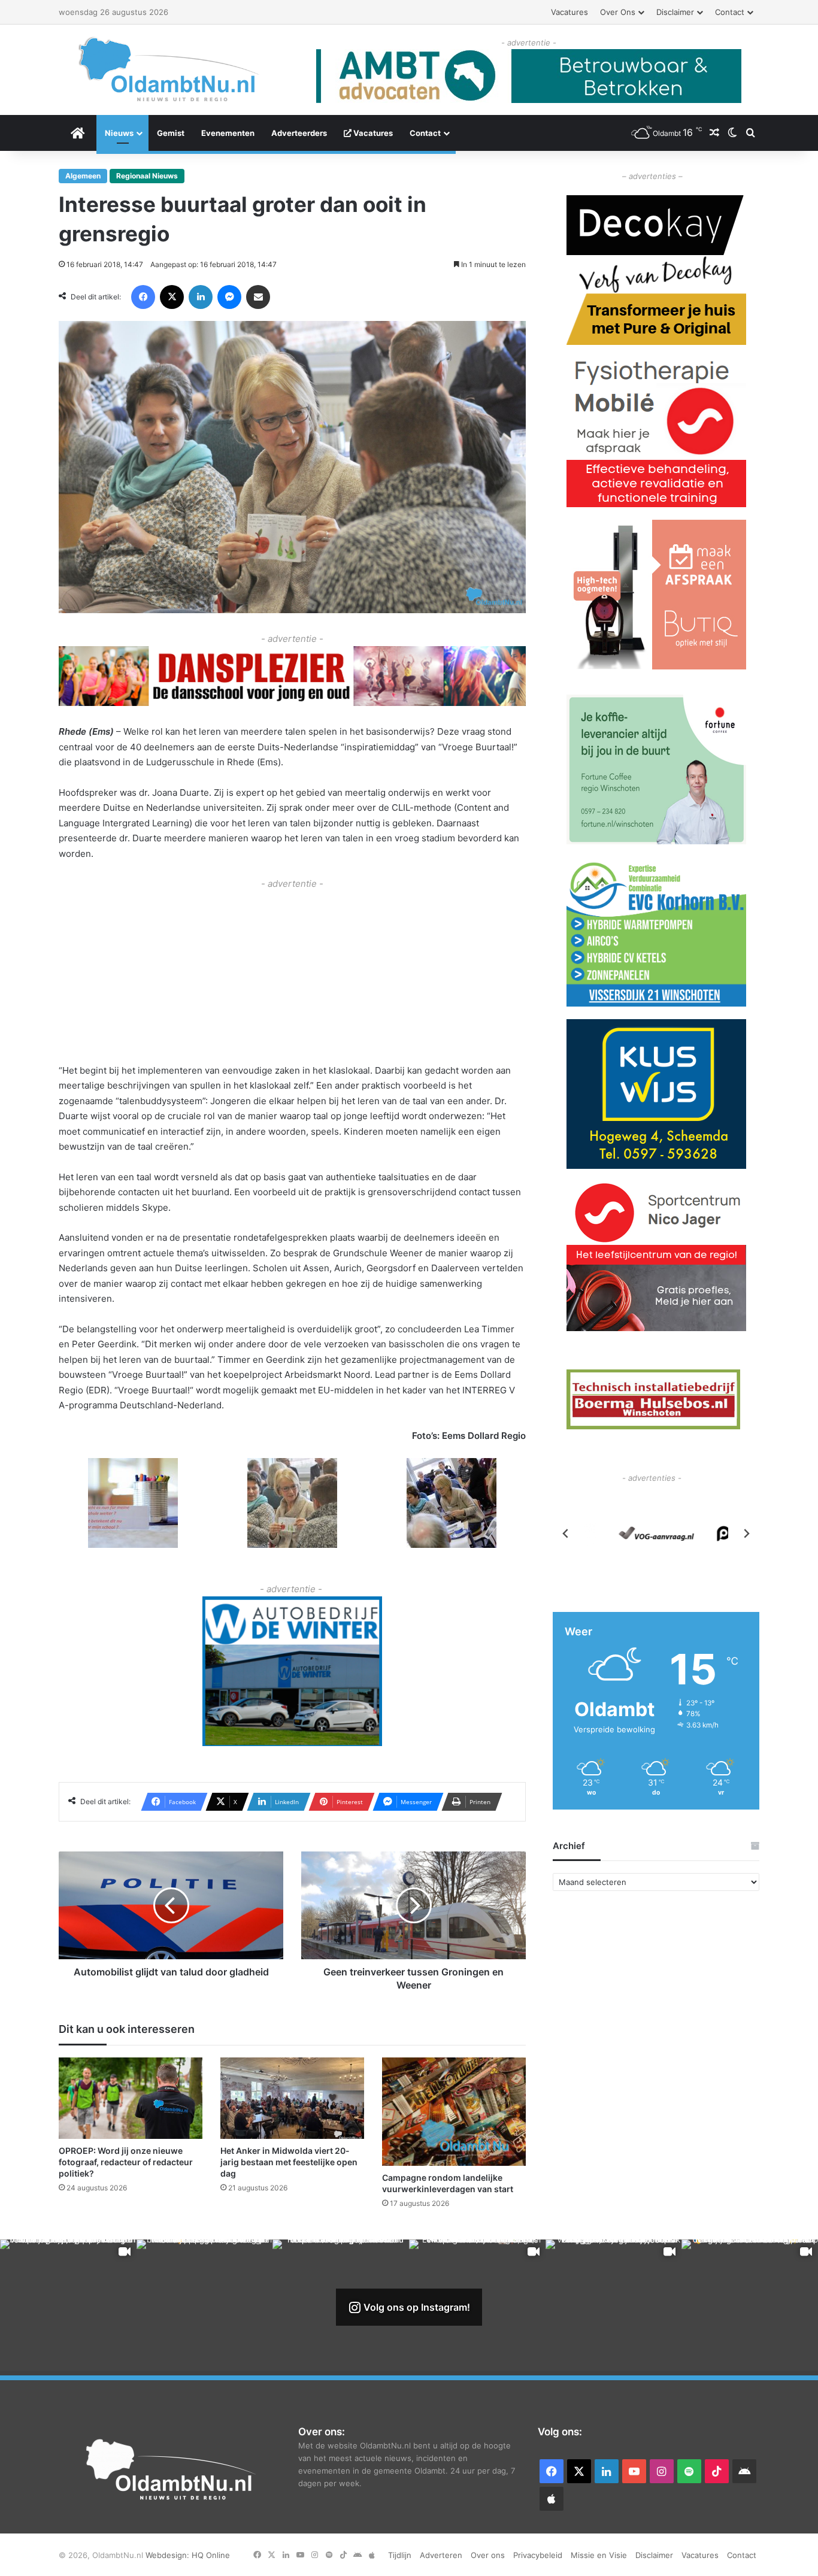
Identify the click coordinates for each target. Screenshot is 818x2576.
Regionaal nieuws (147, 176)
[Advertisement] (292, 975)
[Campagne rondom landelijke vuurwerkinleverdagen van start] (454, 2111)
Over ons (618, 12)
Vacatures (569, 12)
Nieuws (119, 133)
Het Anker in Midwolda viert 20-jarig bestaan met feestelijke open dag (289, 2162)
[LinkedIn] (201, 297)
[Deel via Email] (258, 297)
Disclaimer (675, 12)
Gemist (171, 133)
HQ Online (211, 2555)
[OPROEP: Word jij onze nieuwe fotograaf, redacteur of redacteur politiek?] (131, 2098)
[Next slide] (746, 1534)
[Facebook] (143, 297)
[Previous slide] (566, 1534)
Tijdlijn (400, 2555)
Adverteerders (299, 133)
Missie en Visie (599, 2555)
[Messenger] (229, 297)
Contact (730, 12)
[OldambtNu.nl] (169, 69)
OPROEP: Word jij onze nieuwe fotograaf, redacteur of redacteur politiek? (126, 2162)
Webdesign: (169, 2555)
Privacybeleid (538, 2555)
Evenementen (228, 133)
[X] (172, 297)
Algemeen (83, 176)
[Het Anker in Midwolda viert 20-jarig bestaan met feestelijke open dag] (292, 2098)
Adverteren (441, 2555)
